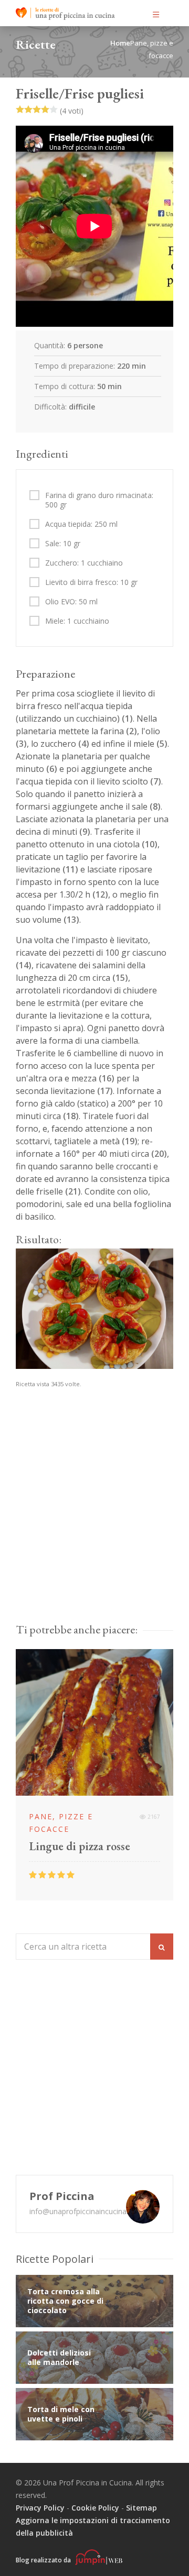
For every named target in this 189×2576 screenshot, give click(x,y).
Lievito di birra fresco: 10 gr (91, 582)
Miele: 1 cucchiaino (77, 621)
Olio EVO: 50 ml (71, 602)
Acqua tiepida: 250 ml (81, 524)
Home (120, 43)
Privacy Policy (40, 2508)
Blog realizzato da (44, 2560)
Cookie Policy (95, 2508)
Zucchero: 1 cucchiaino (84, 563)
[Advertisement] (94, 1516)
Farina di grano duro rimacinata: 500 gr (99, 500)
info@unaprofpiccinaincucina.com (86, 2211)
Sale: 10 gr (63, 544)
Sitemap (141, 2508)
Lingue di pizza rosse (80, 1847)
